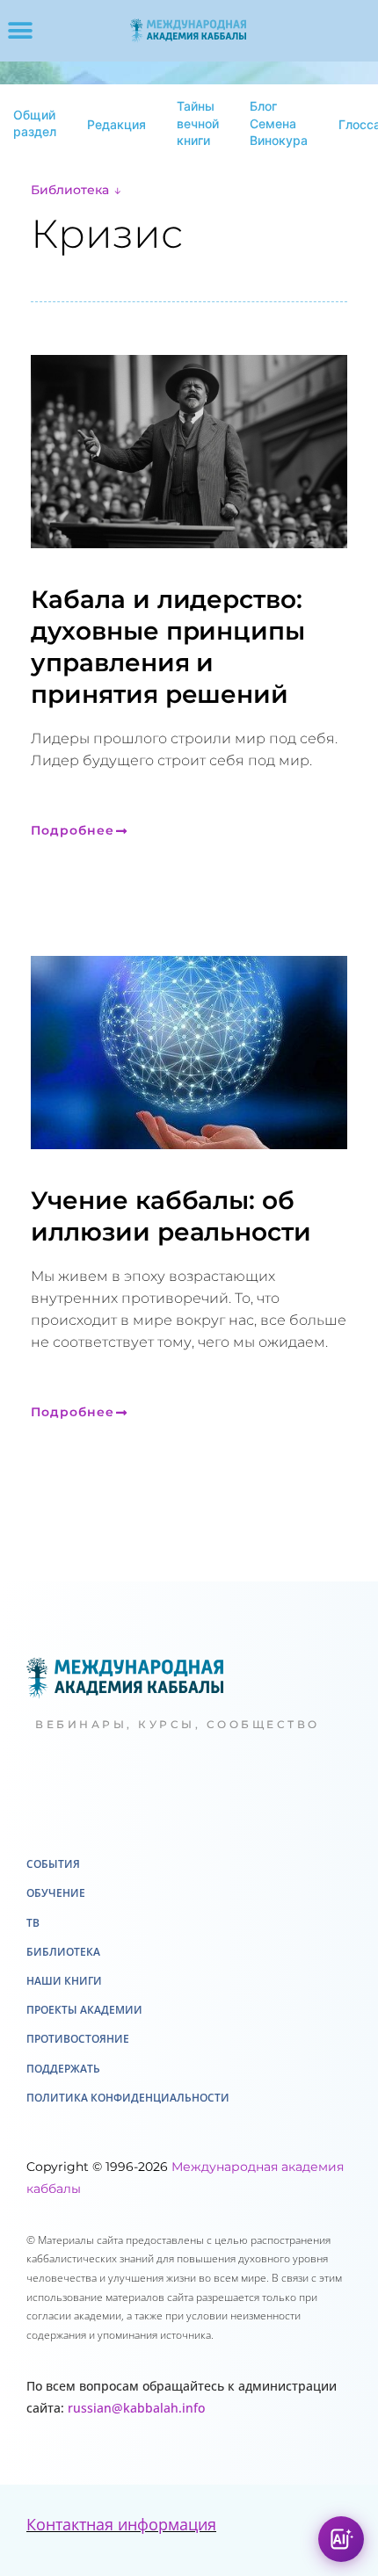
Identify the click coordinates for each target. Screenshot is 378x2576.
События (53, 1896)
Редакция (116, 124)
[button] (20, 31)
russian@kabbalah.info (136, 2439)
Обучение (56, 1925)
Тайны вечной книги (198, 123)
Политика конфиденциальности (128, 2129)
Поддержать (63, 2100)
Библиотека (70, 190)
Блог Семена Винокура (279, 123)
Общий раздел (35, 123)
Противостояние (78, 2070)
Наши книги (64, 2012)
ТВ (33, 1954)
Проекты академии (84, 2041)
